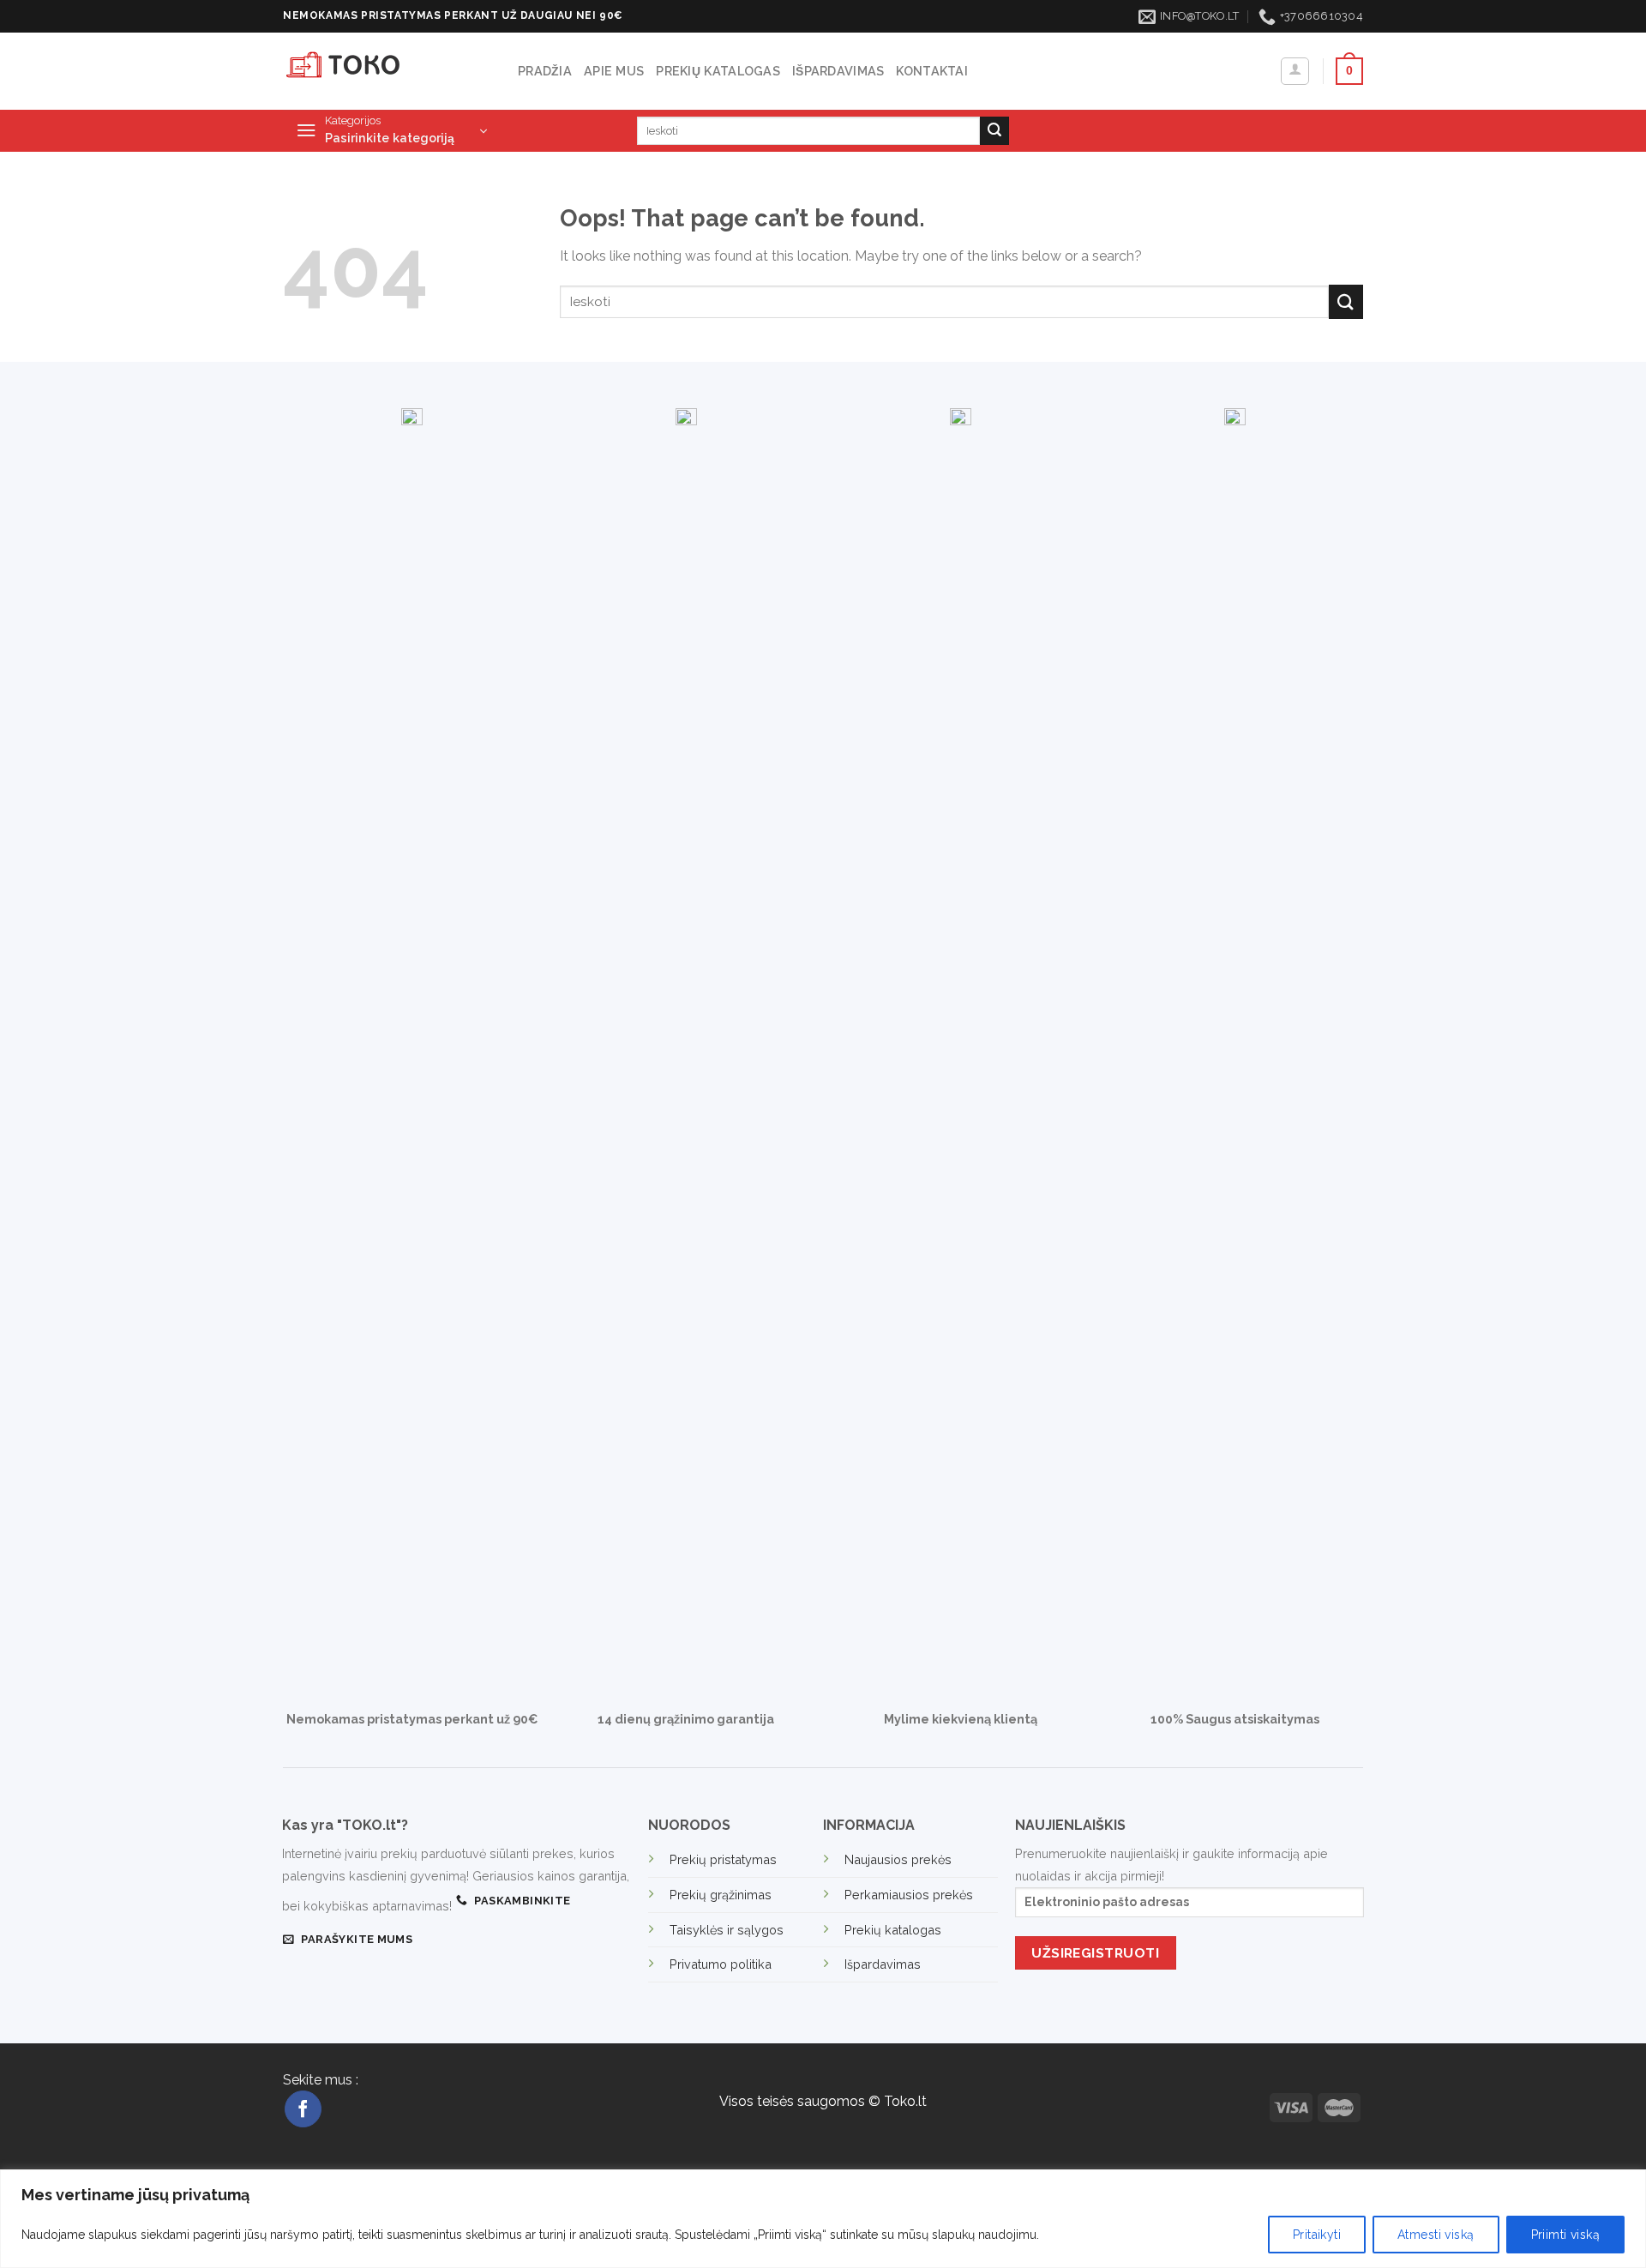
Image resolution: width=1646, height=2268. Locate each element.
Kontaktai (932, 71)
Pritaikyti (1317, 2235)
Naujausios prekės (898, 1859)
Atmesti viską (1436, 2235)
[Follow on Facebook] (303, 2109)
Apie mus (614, 71)
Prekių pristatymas (723, 1859)
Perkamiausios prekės (909, 1895)
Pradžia (545, 71)
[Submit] (994, 131)
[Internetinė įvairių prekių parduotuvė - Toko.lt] (387, 71)
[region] (823, 2219)
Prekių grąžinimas (721, 1895)
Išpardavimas (838, 71)
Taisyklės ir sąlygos (727, 1930)
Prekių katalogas (718, 71)
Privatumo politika (721, 1964)
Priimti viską (1565, 2235)
